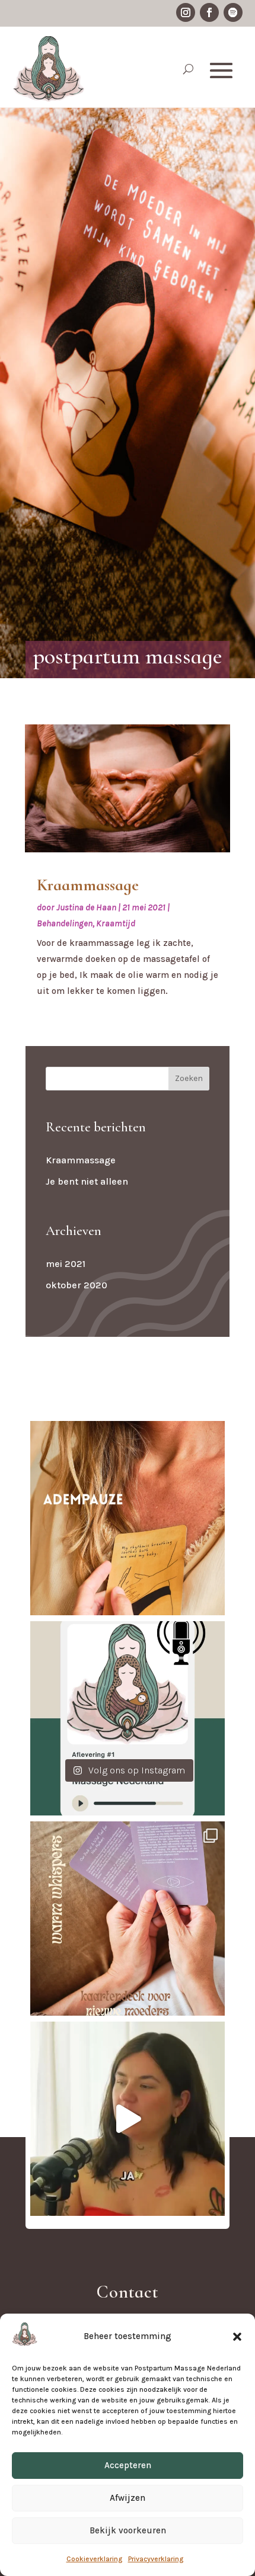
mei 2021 (66, 1264)
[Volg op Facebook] (209, 12)
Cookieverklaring (94, 2559)
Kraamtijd (116, 923)
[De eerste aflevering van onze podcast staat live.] (128, 1718)
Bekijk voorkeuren (128, 2530)
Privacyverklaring (156, 2559)
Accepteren (128, 2465)
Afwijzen (128, 2498)
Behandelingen (65, 923)
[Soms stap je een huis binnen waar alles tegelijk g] (128, 1518)
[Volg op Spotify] (233, 12)
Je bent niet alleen (87, 1181)
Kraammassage (88, 885)
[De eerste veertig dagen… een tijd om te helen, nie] (128, 1919)
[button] (237, 2337)
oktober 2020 (76, 1285)
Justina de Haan (86, 907)
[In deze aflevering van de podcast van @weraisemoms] (128, 2119)
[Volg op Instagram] (186, 12)
